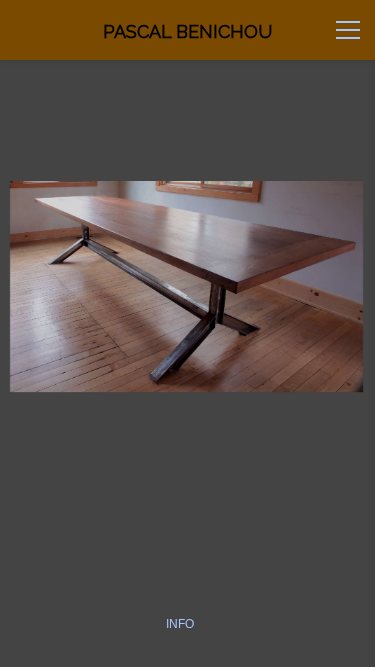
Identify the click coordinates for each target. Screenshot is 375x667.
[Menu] (348, 30)
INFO (180, 624)
